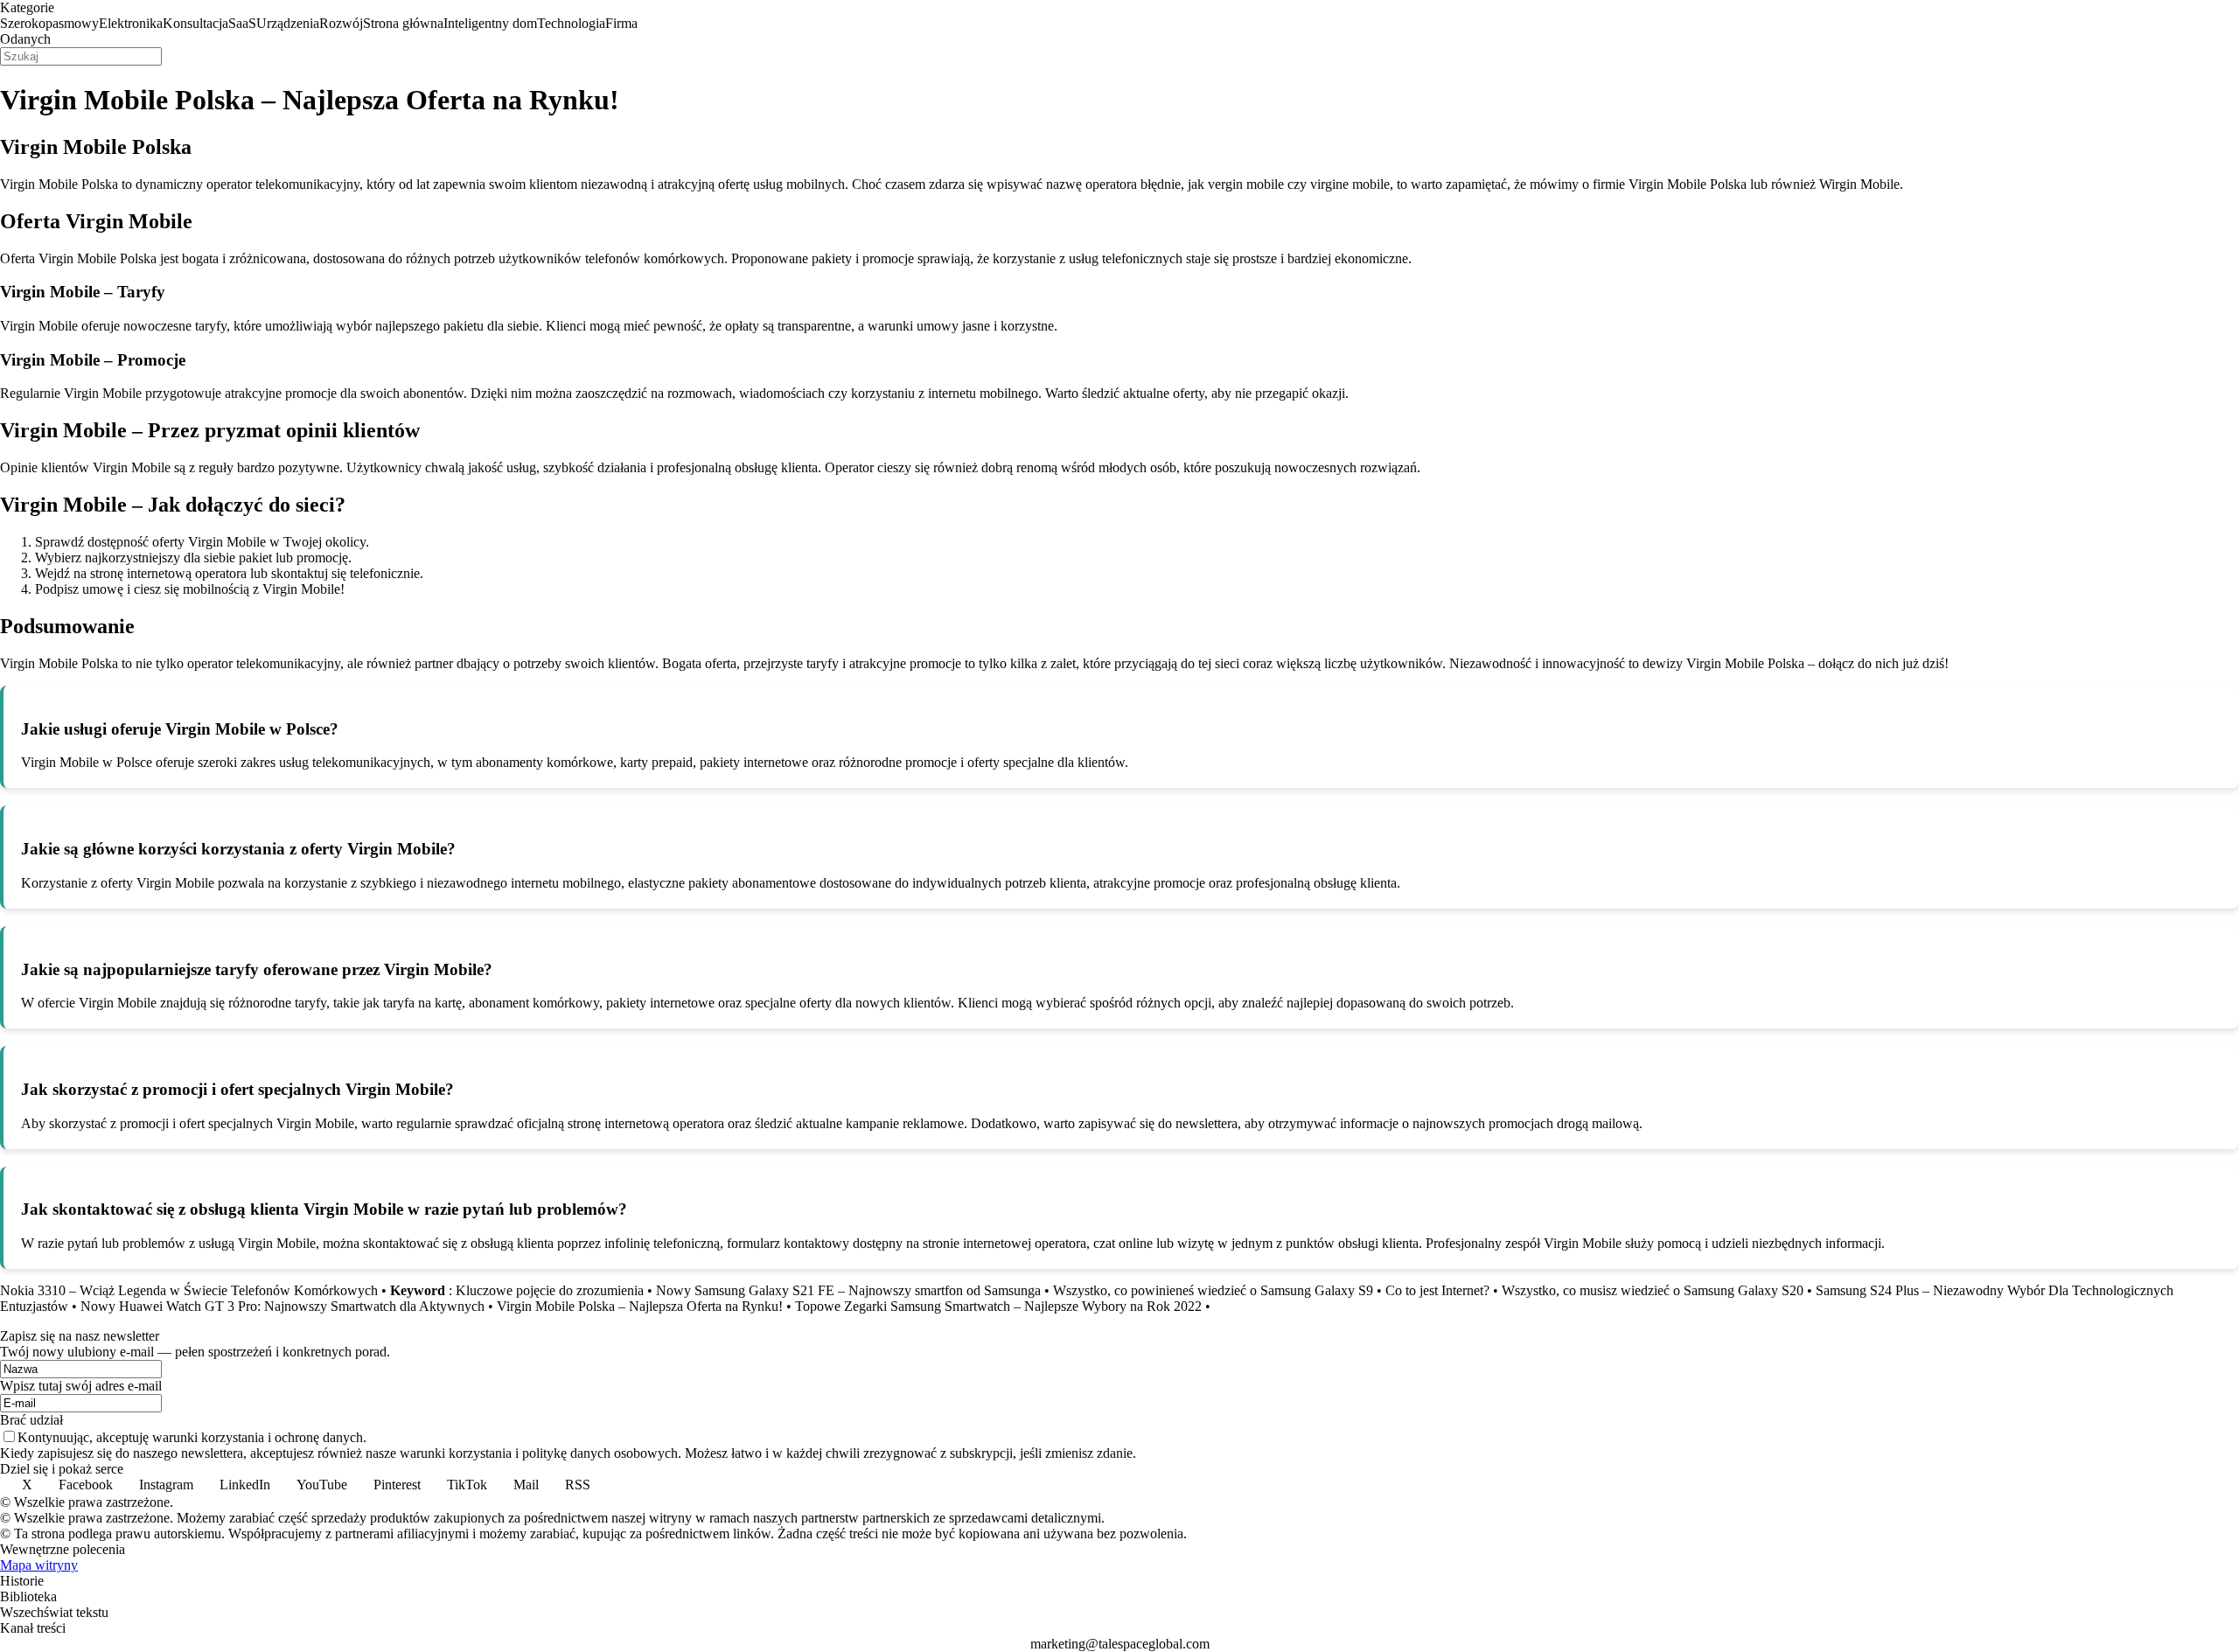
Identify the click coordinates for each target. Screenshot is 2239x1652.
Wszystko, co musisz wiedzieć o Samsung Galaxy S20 (1653, 1290)
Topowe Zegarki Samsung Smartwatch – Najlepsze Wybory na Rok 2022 (998, 1306)
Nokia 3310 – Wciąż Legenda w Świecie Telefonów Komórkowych (189, 1290)
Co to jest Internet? (1437, 1290)
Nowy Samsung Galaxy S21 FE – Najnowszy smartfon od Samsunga (848, 1290)
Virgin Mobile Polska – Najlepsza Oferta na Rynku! (640, 1306)
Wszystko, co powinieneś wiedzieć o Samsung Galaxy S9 (1213, 1290)
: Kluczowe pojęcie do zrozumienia (517, 1290)
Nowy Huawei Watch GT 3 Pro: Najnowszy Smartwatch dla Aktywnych (282, 1306)
